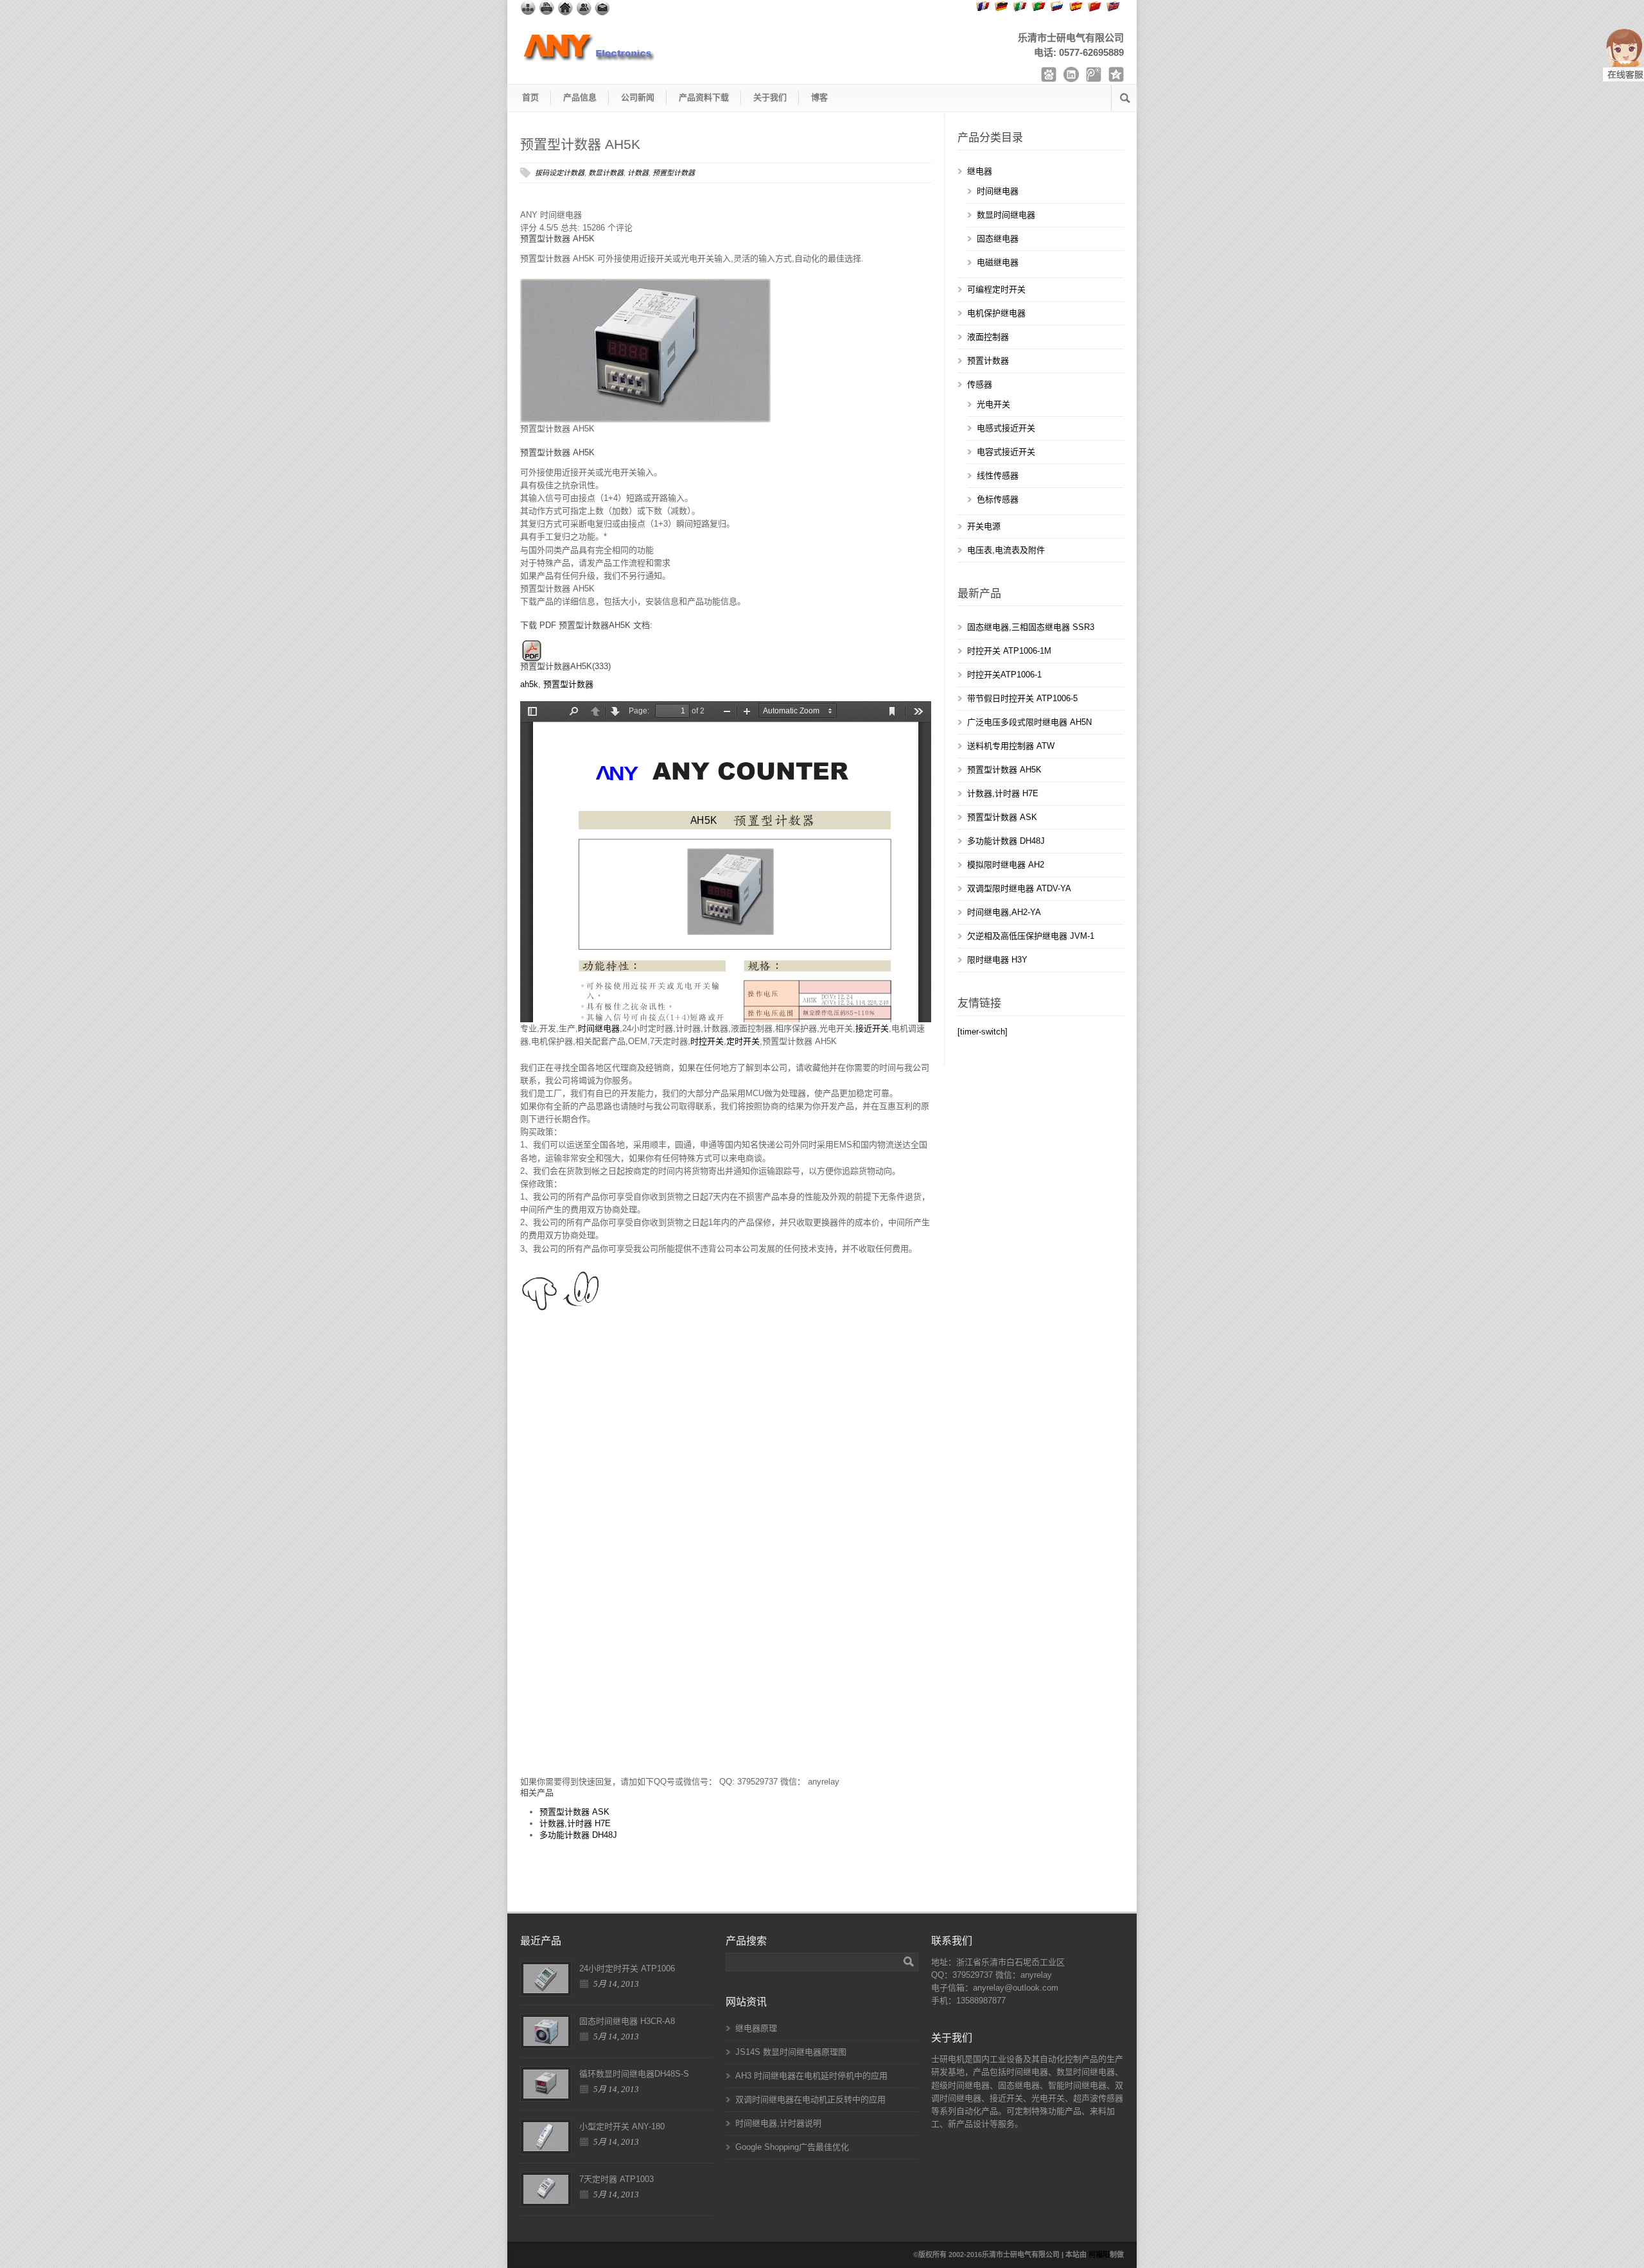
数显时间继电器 (1006, 215)
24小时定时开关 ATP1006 (627, 1968)
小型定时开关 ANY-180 (622, 2126)
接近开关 (872, 1028)
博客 (819, 97)
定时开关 (743, 1041)
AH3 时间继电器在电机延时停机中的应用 (811, 2076)
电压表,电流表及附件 (1006, 550)
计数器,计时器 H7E (575, 1823)
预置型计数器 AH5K (580, 144)
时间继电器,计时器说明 (778, 2123)
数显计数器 (606, 173)
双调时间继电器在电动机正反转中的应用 (810, 2099)
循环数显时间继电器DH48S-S (634, 2074)
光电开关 (993, 404)
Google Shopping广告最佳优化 (792, 2147)
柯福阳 (1099, 2255)
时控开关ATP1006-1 (1004, 675)
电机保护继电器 (996, 313)
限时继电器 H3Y (997, 960)
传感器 (980, 384)
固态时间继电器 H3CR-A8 (627, 2021)
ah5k (529, 684)
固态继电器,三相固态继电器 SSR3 (1031, 627)
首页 (530, 97)
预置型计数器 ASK (574, 1812)
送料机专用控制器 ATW (1011, 746)
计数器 (638, 173)
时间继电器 (599, 1028)
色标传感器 (998, 499)
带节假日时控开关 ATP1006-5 (1022, 698)
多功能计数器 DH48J (578, 1835)
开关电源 (984, 526)
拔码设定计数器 (560, 173)
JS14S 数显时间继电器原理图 (791, 2052)
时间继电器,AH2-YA (1004, 912)
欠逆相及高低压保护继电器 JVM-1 (1031, 936)
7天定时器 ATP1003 (616, 2179)
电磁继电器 (998, 262)
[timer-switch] (983, 1032)
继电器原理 (756, 2028)
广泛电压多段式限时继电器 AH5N (1029, 722)
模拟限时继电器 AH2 (1006, 865)
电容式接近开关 (1006, 452)
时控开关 (707, 1041)
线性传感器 (998, 475)
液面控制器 (988, 337)
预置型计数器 (674, 173)
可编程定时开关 (996, 289)
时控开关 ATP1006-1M (1009, 651)
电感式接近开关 (1006, 428)
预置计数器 (988, 361)
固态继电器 (998, 239)
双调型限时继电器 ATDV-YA (1019, 888)
